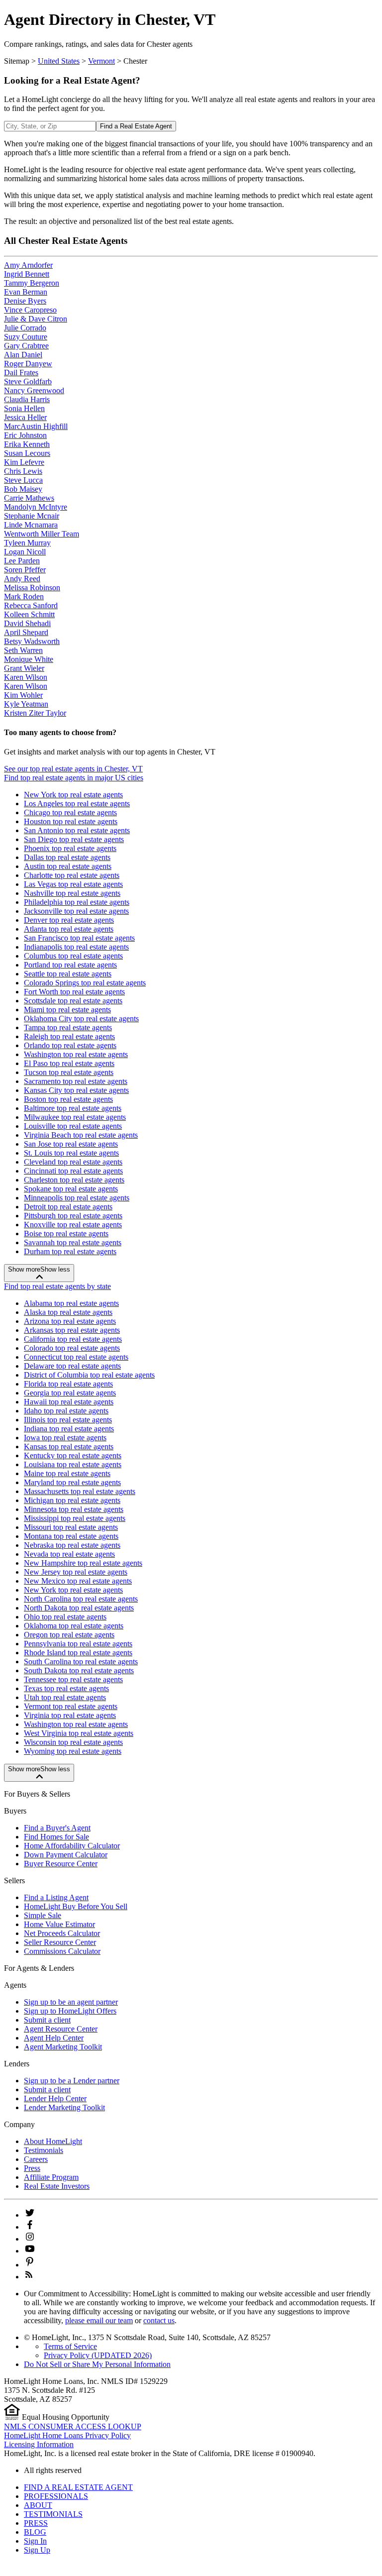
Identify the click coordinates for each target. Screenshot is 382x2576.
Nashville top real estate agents (72, 893)
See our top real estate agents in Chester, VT (73, 769)
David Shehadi (27, 623)
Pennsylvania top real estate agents (78, 1644)
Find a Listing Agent (56, 1897)
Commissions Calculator (62, 1951)
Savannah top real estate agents (73, 1242)
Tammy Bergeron (32, 283)
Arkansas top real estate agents (72, 1330)
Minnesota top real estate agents (74, 1509)
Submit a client (47, 2020)
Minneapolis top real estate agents (77, 1198)
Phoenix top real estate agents (70, 848)
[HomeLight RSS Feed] (29, 2277)
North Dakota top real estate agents (79, 1608)
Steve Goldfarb (28, 381)
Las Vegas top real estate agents (73, 884)
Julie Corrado (25, 328)
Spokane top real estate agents (71, 1189)
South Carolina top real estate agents (81, 1662)
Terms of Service (70, 2346)
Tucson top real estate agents (69, 1072)
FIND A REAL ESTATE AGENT (78, 2487)
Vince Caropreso (30, 310)
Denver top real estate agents (69, 920)
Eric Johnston (25, 435)
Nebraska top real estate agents (72, 1545)
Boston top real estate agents (68, 1099)
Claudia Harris (27, 399)
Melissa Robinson (32, 588)
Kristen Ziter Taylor (35, 713)
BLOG (35, 2532)
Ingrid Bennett (27, 274)
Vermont (101, 61)
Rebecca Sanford (31, 605)
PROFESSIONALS (56, 2496)
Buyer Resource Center (61, 1864)
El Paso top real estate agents (69, 1063)
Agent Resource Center (61, 2029)
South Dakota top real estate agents (79, 1670)
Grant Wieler (24, 668)
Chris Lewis (23, 471)
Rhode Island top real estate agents (78, 1653)
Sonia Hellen (24, 408)
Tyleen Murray (27, 543)
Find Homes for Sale (56, 1837)
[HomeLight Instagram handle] (30, 2239)
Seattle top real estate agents (68, 974)
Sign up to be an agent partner (71, 2002)
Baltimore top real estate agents (73, 1108)
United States (59, 61)
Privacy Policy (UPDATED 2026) (98, 2355)
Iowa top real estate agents (65, 1438)
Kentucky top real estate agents (73, 1455)
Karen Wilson (26, 677)
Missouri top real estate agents (71, 1527)
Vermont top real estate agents (71, 1706)
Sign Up (37, 2550)
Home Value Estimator (59, 1924)
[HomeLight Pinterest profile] (30, 2265)
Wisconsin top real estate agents (73, 1742)
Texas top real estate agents (66, 1688)
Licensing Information (39, 2444)
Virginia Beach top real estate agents (81, 1135)
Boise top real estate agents (66, 1234)
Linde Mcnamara (31, 525)
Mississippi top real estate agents (75, 1518)
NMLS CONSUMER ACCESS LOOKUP (73, 2426)
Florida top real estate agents (68, 1384)
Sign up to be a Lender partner (72, 2081)
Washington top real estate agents (76, 1054)
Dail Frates (21, 373)
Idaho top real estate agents (66, 1411)
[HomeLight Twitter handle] (30, 2215)
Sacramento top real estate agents (76, 1081)
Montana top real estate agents (71, 1536)
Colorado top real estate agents (72, 1348)
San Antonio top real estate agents (77, 830)
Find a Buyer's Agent (57, 1828)
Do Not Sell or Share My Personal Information (97, 2364)
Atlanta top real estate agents (69, 929)
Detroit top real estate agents (68, 1207)
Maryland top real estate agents (72, 1482)
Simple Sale (43, 1915)
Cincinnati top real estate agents (73, 1171)
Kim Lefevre (24, 462)
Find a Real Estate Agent (136, 126)
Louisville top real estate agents (73, 1126)
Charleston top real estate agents (74, 1180)
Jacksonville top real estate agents (76, 911)
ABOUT (38, 2505)
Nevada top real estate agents (69, 1554)
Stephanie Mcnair (32, 516)
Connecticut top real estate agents (76, 1357)
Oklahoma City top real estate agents (81, 1019)
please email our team (99, 2320)
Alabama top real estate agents (71, 1303)
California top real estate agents (73, 1339)
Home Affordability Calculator (72, 1846)
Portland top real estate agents (70, 965)
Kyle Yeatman (26, 704)
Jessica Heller (25, 417)
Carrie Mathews (29, 498)
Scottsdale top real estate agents (73, 1001)
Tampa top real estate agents (68, 1027)
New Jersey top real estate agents (76, 1572)
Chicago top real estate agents (70, 812)
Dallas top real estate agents (67, 857)
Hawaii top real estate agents (69, 1402)
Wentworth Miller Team (42, 534)
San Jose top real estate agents (71, 1144)
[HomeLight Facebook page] (30, 2227)
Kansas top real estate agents (69, 1447)
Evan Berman (26, 292)
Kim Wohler (23, 695)
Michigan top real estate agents (72, 1500)
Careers (36, 2159)
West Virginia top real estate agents (79, 1733)
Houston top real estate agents (71, 821)
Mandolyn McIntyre (36, 507)
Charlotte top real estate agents (72, 875)
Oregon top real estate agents (69, 1635)
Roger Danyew (28, 364)
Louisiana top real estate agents (73, 1464)
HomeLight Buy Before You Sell (76, 1906)
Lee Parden (22, 561)
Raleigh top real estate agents (69, 1036)
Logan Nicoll (25, 552)
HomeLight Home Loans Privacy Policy (67, 2435)
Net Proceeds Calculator (62, 1933)
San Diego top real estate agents (74, 839)
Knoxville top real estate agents (73, 1225)
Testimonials (44, 2150)
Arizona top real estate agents (70, 1321)
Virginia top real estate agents (70, 1715)
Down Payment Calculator (66, 1855)
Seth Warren (23, 650)
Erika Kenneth (27, 444)
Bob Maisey (23, 489)
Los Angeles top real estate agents (77, 804)
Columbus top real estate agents (73, 956)
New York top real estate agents (73, 795)
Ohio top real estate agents (65, 1617)
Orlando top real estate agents (70, 1045)
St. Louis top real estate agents (71, 1153)
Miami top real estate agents (67, 1010)
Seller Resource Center (60, 1942)
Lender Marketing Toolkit (64, 2107)
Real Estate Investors (57, 2186)
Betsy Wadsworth (32, 641)
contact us (159, 2320)
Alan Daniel (23, 355)
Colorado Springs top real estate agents (85, 983)
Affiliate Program (51, 2177)
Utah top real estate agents (65, 1697)
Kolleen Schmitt (29, 614)
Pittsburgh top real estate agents (73, 1216)
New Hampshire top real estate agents (83, 1563)
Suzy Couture (26, 337)
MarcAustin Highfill (36, 426)
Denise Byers (25, 301)
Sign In (35, 2541)
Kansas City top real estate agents (76, 1090)
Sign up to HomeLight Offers (70, 2011)
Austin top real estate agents (68, 866)
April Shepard (26, 632)
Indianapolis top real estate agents (76, 947)
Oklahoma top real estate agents (74, 1626)
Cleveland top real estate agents (73, 1162)
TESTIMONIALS (53, 2514)
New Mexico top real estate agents (78, 1581)
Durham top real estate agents (70, 1251)
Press (32, 2168)
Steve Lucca (23, 480)
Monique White (29, 659)
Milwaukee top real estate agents (75, 1117)
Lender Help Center (55, 2098)
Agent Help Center (54, 2038)
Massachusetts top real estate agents (80, 1491)
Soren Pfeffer (25, 570)
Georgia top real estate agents (70, 1393)
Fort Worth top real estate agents (74, 992)
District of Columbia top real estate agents (89, 1375)
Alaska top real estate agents (68, 1312)
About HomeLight (53, 2141)
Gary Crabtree (26, 346)
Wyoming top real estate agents (73, 1751)
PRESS (36, 2523)
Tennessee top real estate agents (73, 1679)
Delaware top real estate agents (72, 1366)
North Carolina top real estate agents (81, 1599)
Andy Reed (22, 579)
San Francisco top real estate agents (79, 938)
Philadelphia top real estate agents (77, 902)
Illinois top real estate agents (68, 1420)
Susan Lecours (27, 453)
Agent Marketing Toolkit (63, 2047)
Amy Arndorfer (28, 265)
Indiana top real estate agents (69, 1429)
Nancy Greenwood (34, 390)
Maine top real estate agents (67, 1473)
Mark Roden (24, 596)
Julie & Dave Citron (36, 319)
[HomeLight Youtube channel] (30, 2251)
